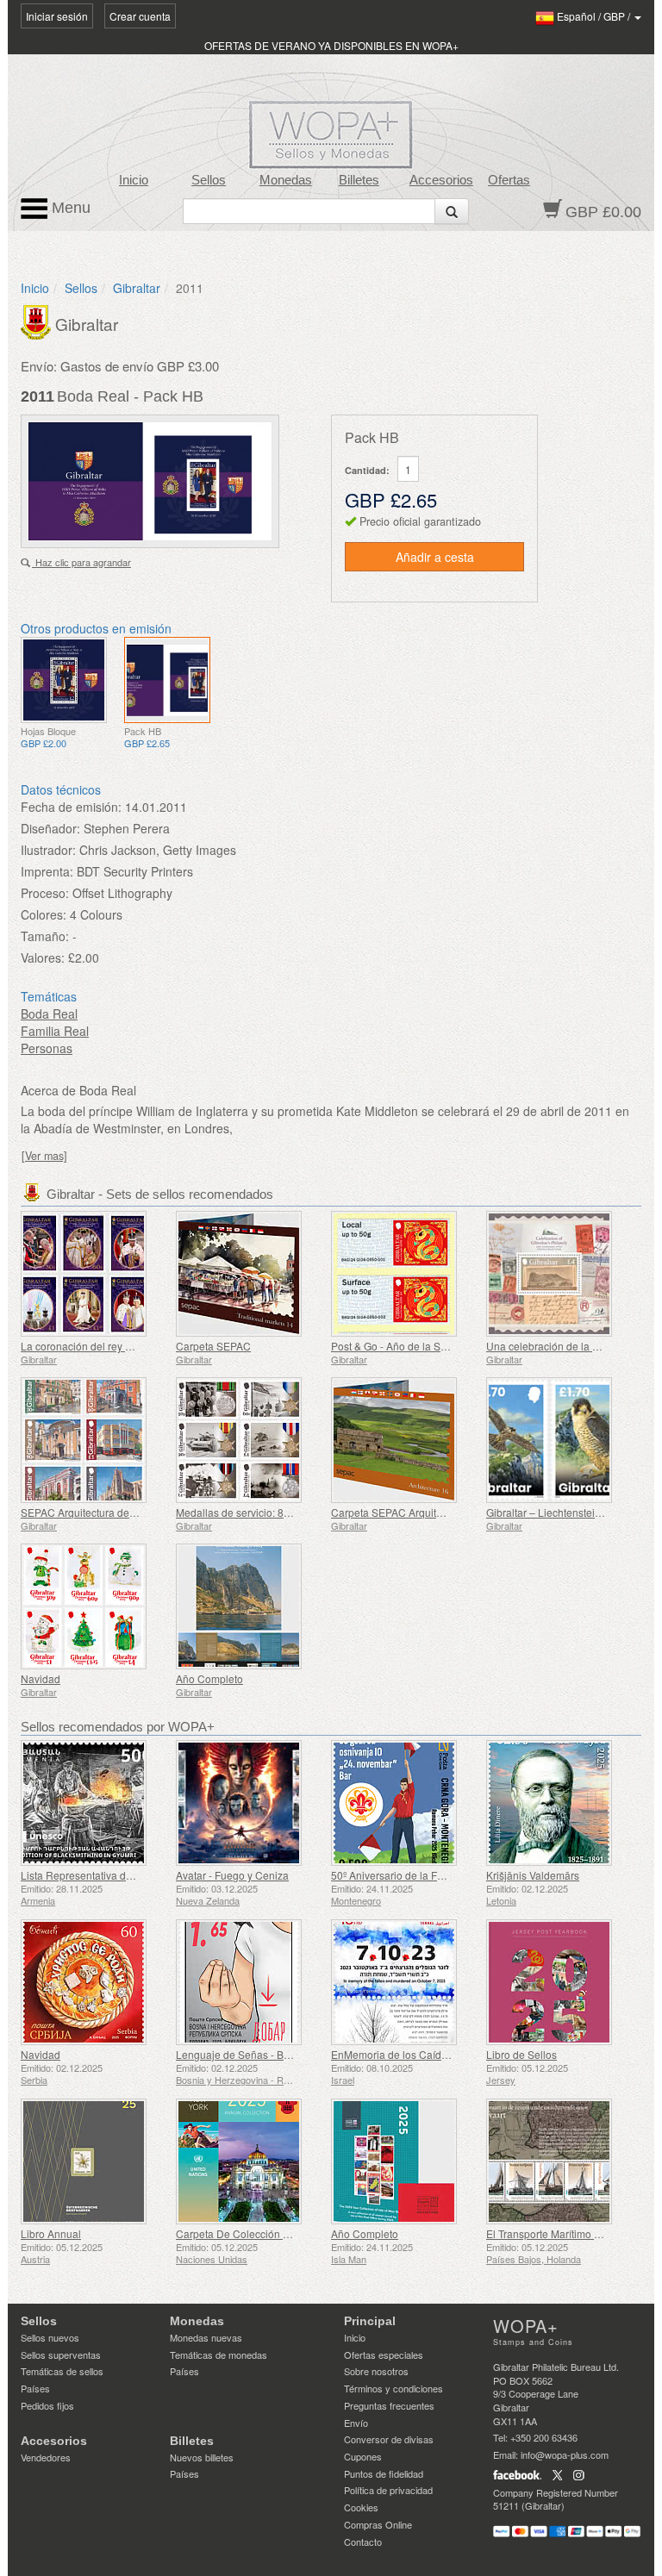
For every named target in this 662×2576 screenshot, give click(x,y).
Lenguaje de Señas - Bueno (242, 2054)
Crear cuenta (140, 16)
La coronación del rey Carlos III (94, 1346)
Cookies (361, 2507)
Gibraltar (137, 288)
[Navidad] (94, 1606)
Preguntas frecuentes (389, 2405)
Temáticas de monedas (219, 2355)
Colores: (44, 914)
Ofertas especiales (384, 2355)
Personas (47, 1048)
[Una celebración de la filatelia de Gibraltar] (559, 1274)
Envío (356, 2423)
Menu (69, 208)
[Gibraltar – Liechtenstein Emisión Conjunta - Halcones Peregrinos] (559, 1440)
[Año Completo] (249, 1606)
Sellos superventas (61, 2355)
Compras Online (378, 2524)
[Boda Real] (64, 680)
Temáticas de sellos (62, 2371)
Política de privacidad (388, 2490)
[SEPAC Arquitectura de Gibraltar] (94, 1440)
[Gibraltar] (38, 321)
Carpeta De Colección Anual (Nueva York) (275, 2233)
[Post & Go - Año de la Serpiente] (404, 1274)
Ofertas (509, 180)
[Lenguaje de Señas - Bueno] (249, 1982)
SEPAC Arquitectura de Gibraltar (97, 1512)
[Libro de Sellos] (559, 1982)
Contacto (363, 2542)
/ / (595, 16)
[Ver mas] (44, 1156)
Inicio (134, 180)
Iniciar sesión (57, 16)
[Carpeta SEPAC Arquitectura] (404, 1440)
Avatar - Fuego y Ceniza (232, 1875)
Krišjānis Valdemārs (533, 1875)
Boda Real (49, 1014)
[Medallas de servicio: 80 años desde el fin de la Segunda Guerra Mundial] (249, 1440)
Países (35, 2388)
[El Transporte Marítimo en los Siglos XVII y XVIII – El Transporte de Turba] (559, 2161)
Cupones (363, 2456)
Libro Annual (51, 2233)
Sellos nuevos (50, 2337)
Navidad (41, 1678)
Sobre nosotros (376, 2371)
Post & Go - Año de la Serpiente (405, 1346)
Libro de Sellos (521, 2054)
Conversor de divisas (389, 2439)
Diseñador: (50, 828)
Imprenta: (47, 871)
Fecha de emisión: (71, 807)
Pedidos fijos (47, 2405)
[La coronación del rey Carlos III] (94, 1274)
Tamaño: (45, 936)
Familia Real (55, 1031)
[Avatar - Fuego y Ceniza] (249, 1803)
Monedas (286, 180)
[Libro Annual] (94, 2161)
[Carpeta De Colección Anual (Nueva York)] (249, 2161)
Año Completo (209, 1678)
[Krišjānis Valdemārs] (559, 1803)
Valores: (43, 957)
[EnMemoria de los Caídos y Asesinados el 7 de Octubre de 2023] (404, 1982)
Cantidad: (367, 470)
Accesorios (441, 180)
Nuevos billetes (202, 2457)
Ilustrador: (48, 850)
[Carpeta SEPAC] (249, 1274)
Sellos (209, 180)
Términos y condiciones (393, 2388)
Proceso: (45, 893)
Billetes (359, 180)
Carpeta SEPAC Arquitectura (398, 1512)
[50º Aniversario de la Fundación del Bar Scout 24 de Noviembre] (404, 1803)
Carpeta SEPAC (213, 1346)
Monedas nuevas (206, 2337)
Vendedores (46, 2457)
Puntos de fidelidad (384, 2473)
